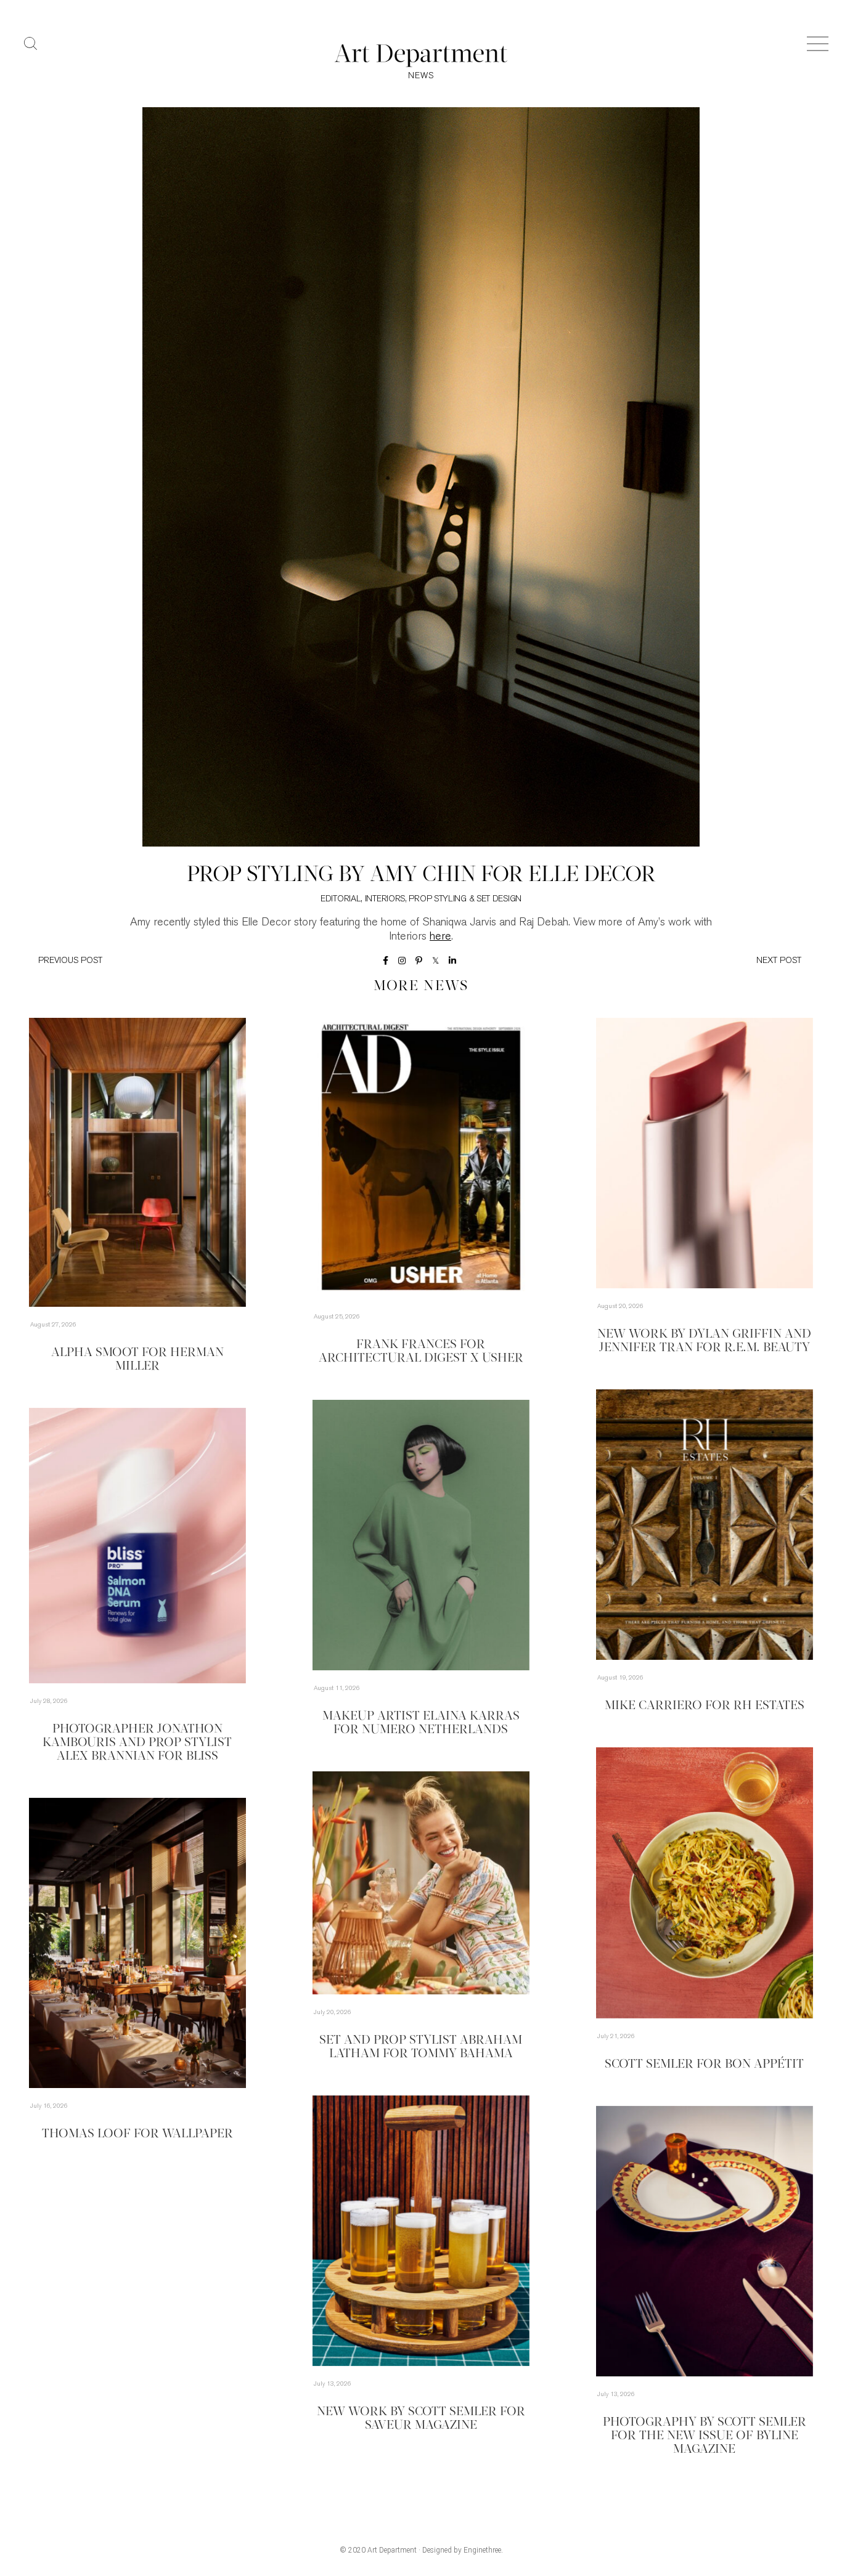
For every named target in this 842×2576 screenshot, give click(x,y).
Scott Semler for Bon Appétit (704, 2065)
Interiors (385, 899)
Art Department (392, 2550)
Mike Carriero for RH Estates (705, 1706)
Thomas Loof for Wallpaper (137, 2134)
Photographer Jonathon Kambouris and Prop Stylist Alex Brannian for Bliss (137, 1743)
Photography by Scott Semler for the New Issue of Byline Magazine (705, 2436)
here (440, 937)
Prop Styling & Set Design (465, 899)
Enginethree (482, 2550)
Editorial (341, 899)
